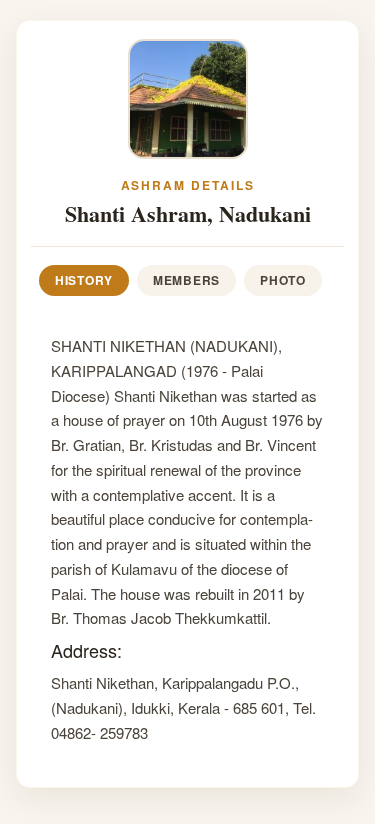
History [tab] (84, 280)
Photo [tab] (283, 280)
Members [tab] (186, 280)
